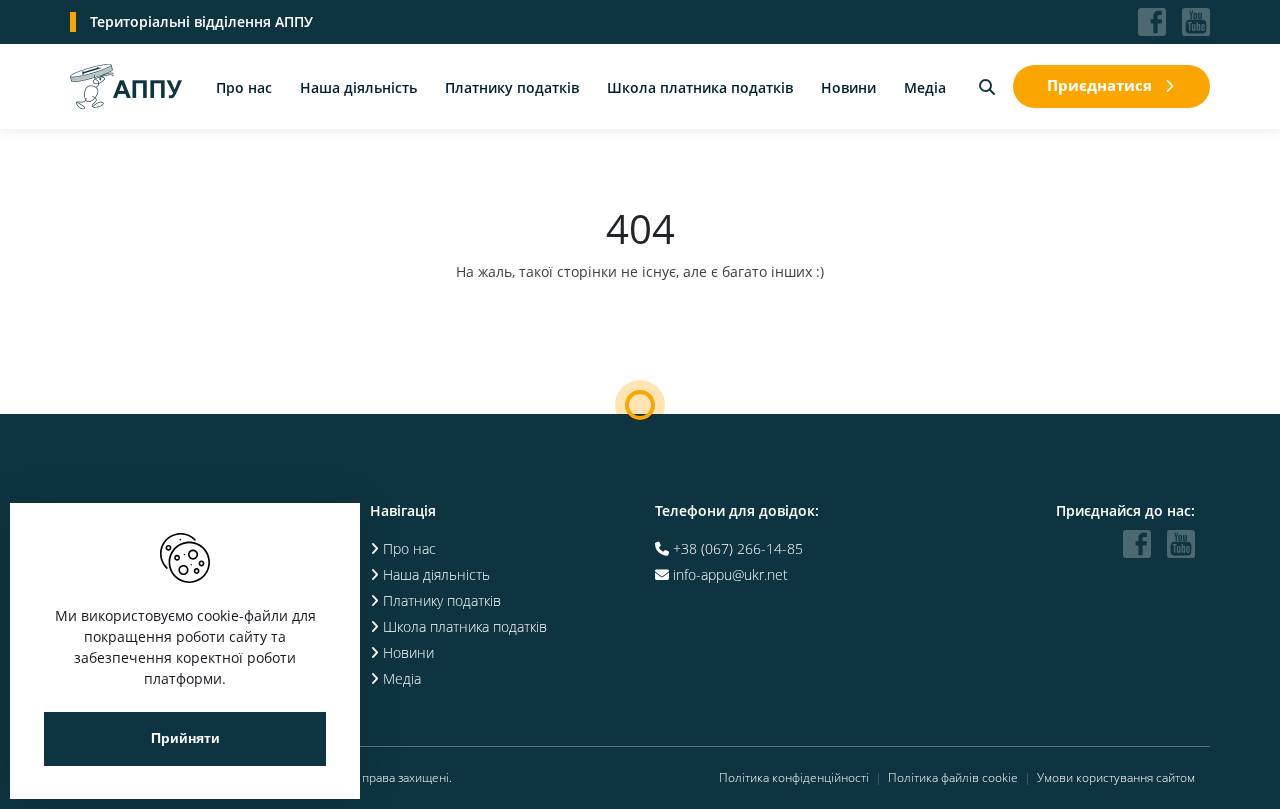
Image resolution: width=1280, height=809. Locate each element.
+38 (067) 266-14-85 (738, 548)
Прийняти (185, 738)
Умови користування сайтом (1116, 778)
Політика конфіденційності (794, 778)
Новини (848, 87)
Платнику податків (512, 87)
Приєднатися (1099, 85)
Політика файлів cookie (953, 778)
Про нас (244, 87)
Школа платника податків (700, 87)
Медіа (925, 87)
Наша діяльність (358, 87)
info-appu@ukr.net (730, 574)
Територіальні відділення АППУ (201, 21)
